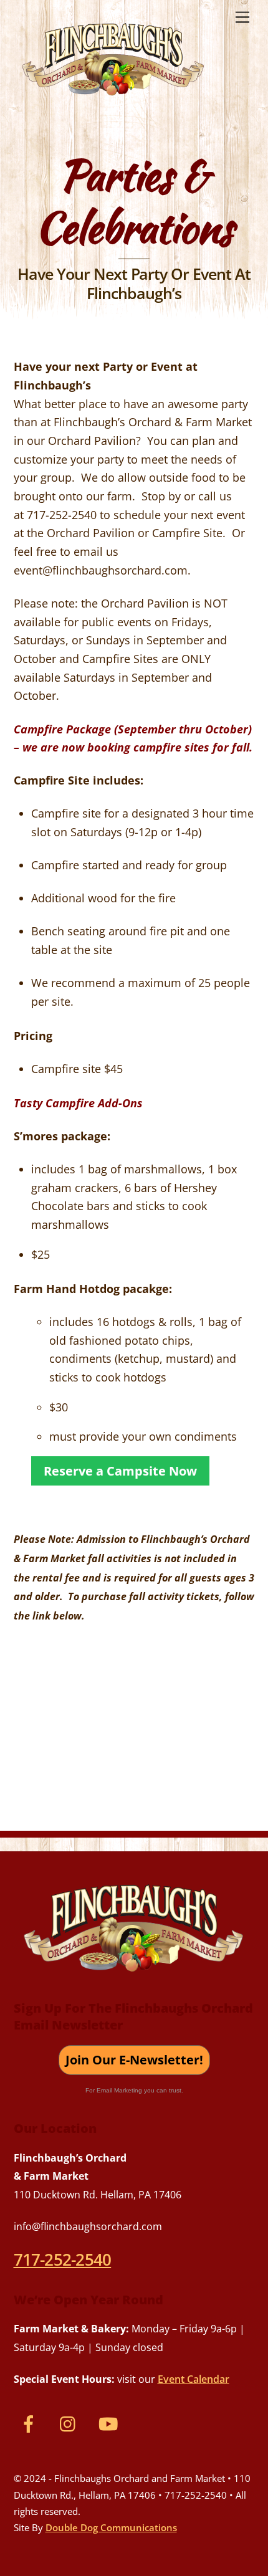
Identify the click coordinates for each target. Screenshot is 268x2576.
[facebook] (31, 2423)
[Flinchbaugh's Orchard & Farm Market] (113, 100)
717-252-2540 (63, 2259)
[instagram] (71, 2423)
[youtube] (111, 2423)
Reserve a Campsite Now (120, 1471)
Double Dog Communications (111, 2527)
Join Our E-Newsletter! (134, 2060)
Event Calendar (194, 2379)
